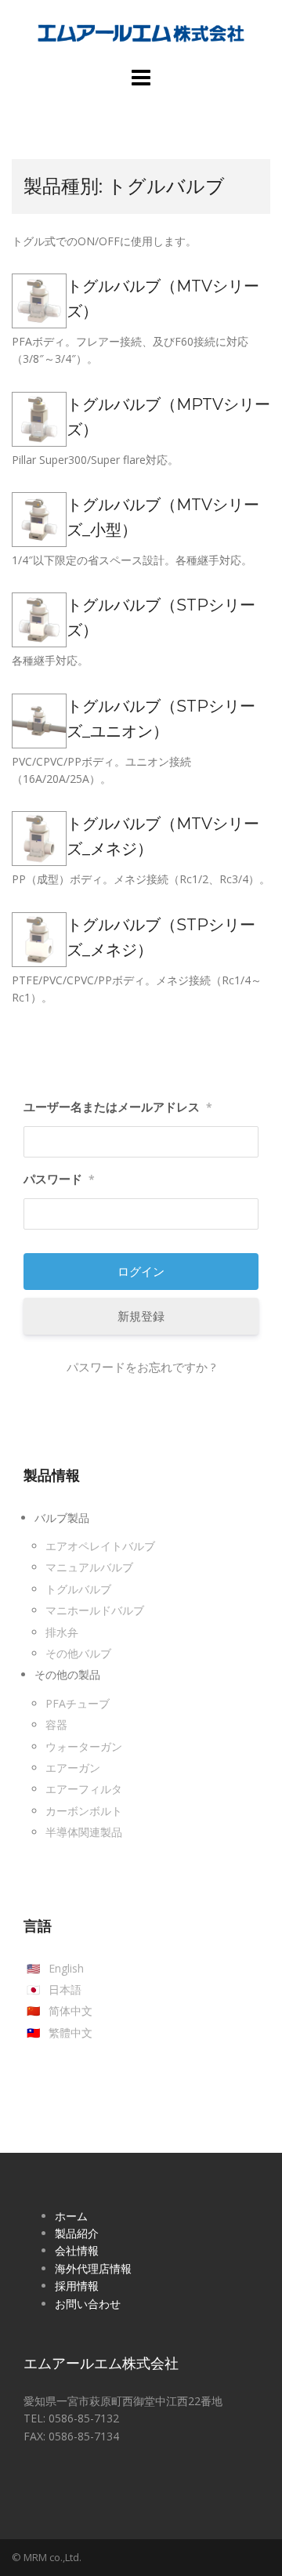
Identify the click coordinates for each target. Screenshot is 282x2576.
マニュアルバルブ (89, 1567)
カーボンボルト (84, 1811)
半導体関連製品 (84, 1832)
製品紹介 (77, 2233)
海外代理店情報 (93, 2268)
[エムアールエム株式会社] (141, 32)
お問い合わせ (88, 2304)
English (66, 1968)
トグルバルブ (78, 1589)
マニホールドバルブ (95, 1610)
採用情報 (77, 2286)
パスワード (59, 1179)
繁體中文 (70, 2033)
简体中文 (70, 2011)
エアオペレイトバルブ (100, 1546)
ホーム (71, 2216)
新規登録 (141, 1316)
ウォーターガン (84, 1746)
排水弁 (62, 1632)
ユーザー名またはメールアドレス (118, 1107)
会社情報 (77, 2250)
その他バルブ (78, 1653)
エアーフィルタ (84, 1789)
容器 (56, 1725)
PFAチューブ (78, 1703)
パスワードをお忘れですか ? (141, 1367)
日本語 (65, 1989)
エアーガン (73, 1768)
